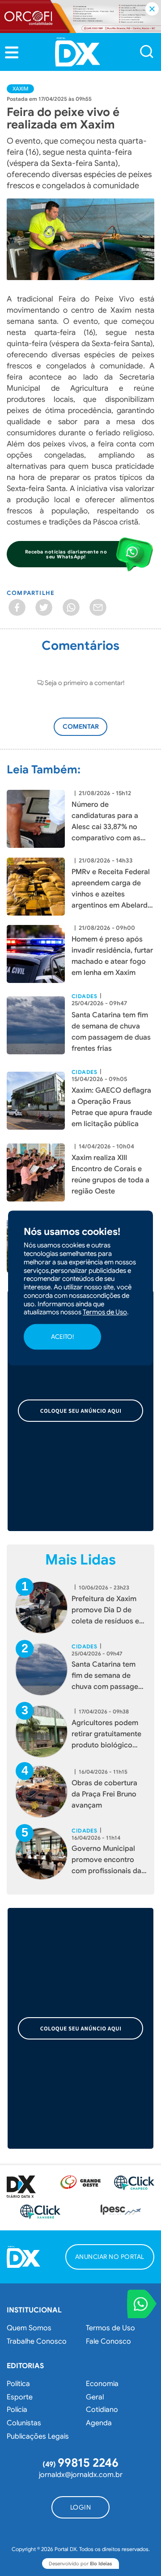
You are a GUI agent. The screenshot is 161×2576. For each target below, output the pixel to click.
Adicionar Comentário (89, 731)
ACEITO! (62, 1337)
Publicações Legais (38, 2436)
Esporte (20, 2397)
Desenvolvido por (80, 2564)
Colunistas (24, 2423)
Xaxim (20, 89)
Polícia (17, 2410)
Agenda (99, 2423)
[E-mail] (98, 607)
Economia (102, 2384)
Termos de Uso (110, 2328)
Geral (95, 2397)
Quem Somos (29, 2328)
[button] (12, 53)
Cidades (84, 996)
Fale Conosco (108, 2341)
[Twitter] (44, 607)
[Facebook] (17, 607)
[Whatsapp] (71, 607)
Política (18, 2384)
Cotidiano (102, 2410)
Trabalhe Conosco (37, 2341)
